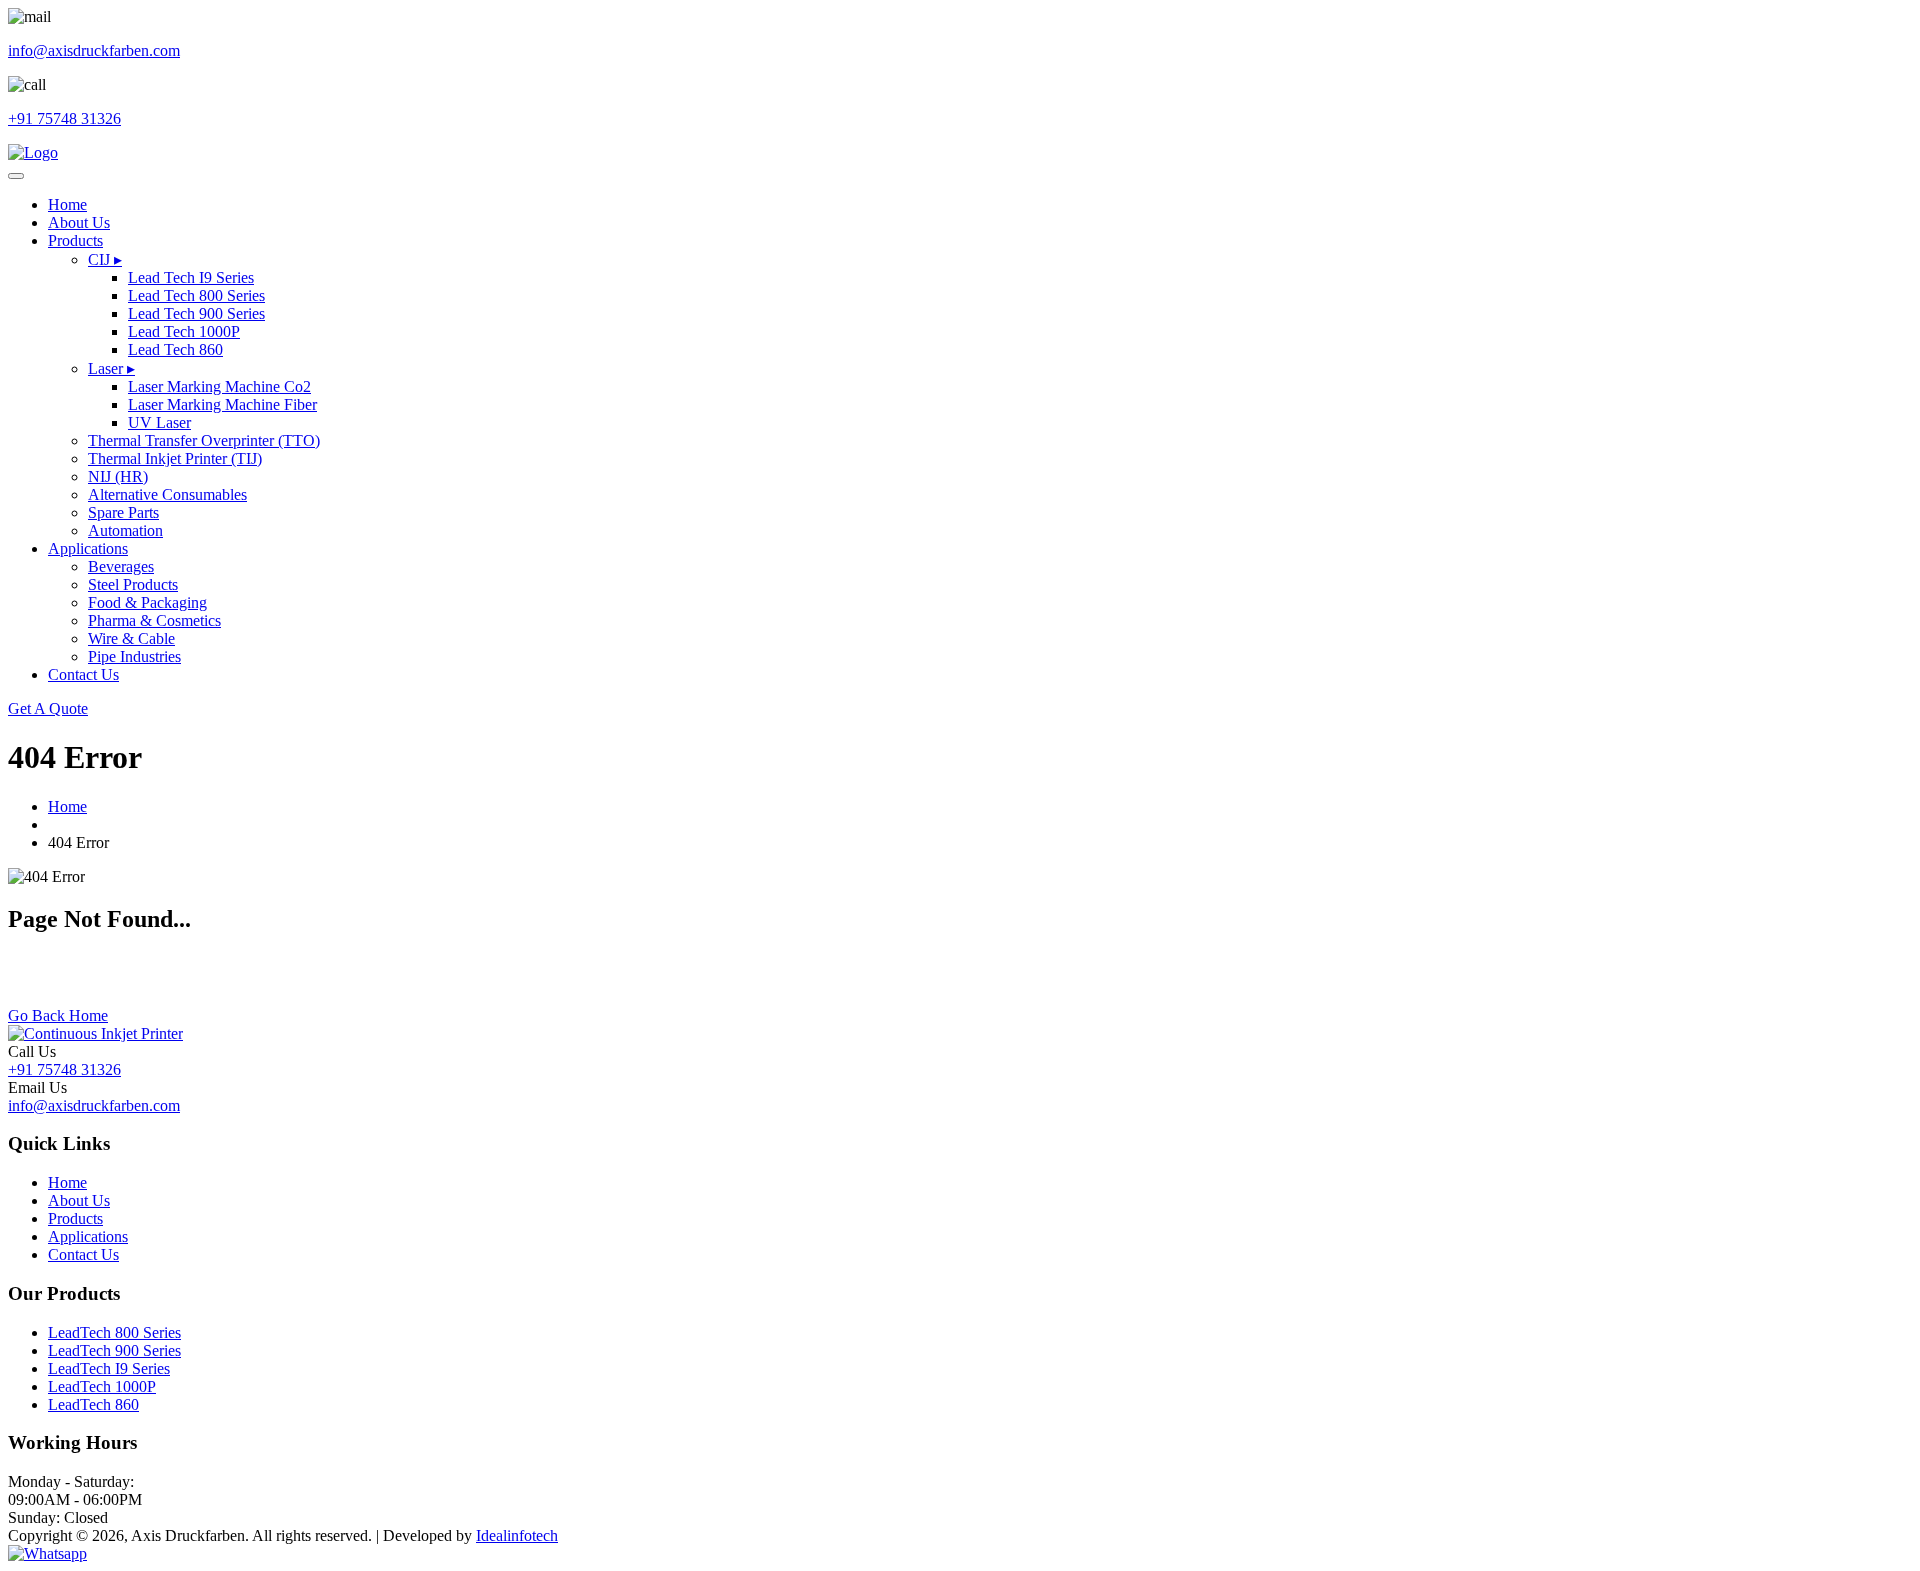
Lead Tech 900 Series (196, 313)
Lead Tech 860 (175, 349)
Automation (125, 530)
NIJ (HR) (118, 476)
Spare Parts (123, 512)
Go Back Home (58, 1015)
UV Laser (159, 422)
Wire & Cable (131, 638)
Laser (111, 368)
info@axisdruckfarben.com (94, 1105)
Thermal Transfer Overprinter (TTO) (204, 440)
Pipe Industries (134, 656)
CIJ (105, 259)
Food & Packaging (147, 602)
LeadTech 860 (93, 1404)
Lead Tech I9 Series (191, 277)
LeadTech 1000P (102, 1386)
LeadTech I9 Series (109, 1368)
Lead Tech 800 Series (196, 295)
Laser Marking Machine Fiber (222, 404)
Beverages (121, 566)
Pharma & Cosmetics (154, 620)
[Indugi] (33, 152)
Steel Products (133, 584)
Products (75, 240)
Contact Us (83, 674)
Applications (88, 548)
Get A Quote (48, 708)
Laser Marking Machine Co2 (219, 386)
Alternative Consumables (167, 494)
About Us (79, 222)
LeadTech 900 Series (114, 1350)
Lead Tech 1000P (184, 331)
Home (67, 204)
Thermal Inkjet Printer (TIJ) (175, 458)
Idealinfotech (517, 1535)
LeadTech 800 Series (114, 1332)
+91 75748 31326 (64, 1069)
